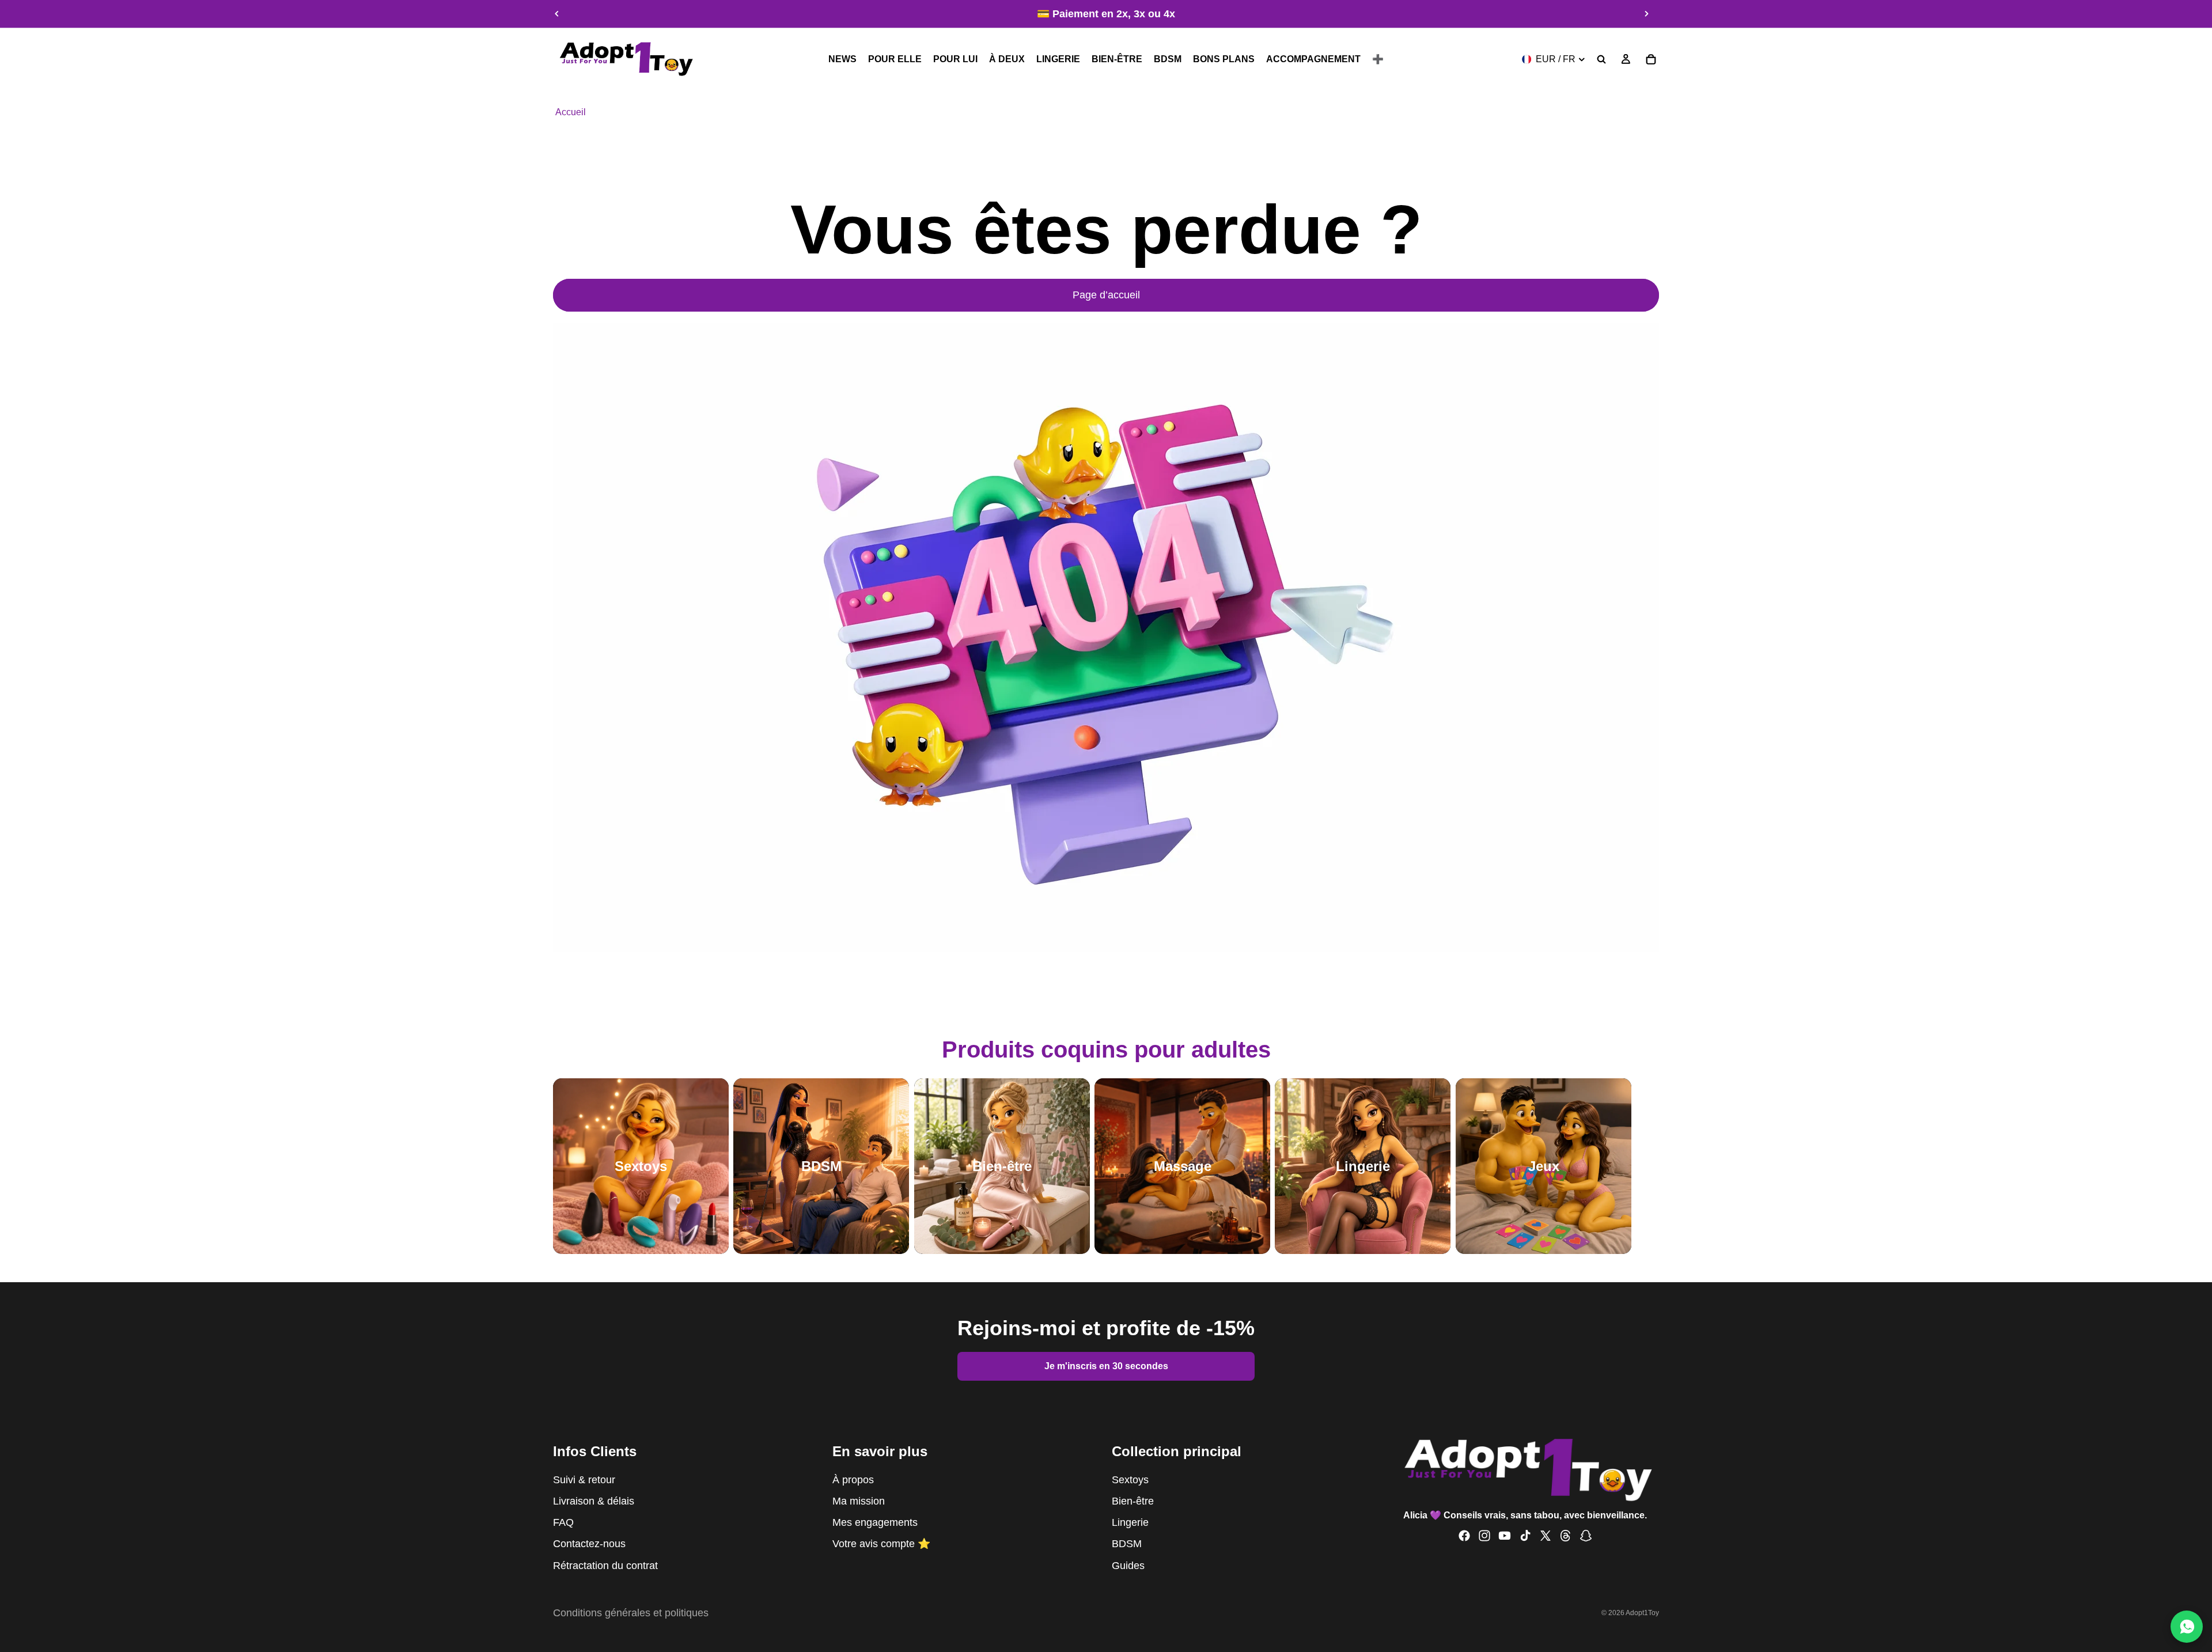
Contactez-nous (589, 1544)
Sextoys (1130, 1479)
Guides (1128, 1565)
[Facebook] (1464, 1536)
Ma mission (859, 1501)
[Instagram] (1484, 1536)
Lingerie (1130, 1522)
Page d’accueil (1106, 295)
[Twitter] (1546, 1536)
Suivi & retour (584, 1479)
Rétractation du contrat (605, 1565)
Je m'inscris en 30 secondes (1106, 1366)
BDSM (1127, 1544)
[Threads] (1566, 1536)
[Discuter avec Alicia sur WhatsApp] (2187, 1627)
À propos (853, 1479)
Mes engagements (875, 1522)
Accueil (571, 112)
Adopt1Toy (1642, 1613)
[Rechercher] (1601, 59)
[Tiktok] (1525, 1536)
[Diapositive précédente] (557, 14)
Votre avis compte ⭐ (881, 1544)
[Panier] (1651, 59)
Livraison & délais (594, 1501)
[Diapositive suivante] (1646, 14)
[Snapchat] (1586, 1536)
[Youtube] (1505, 1536)
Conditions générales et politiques (631, 1613)
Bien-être (1133, 1501)
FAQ (563, 1522)
